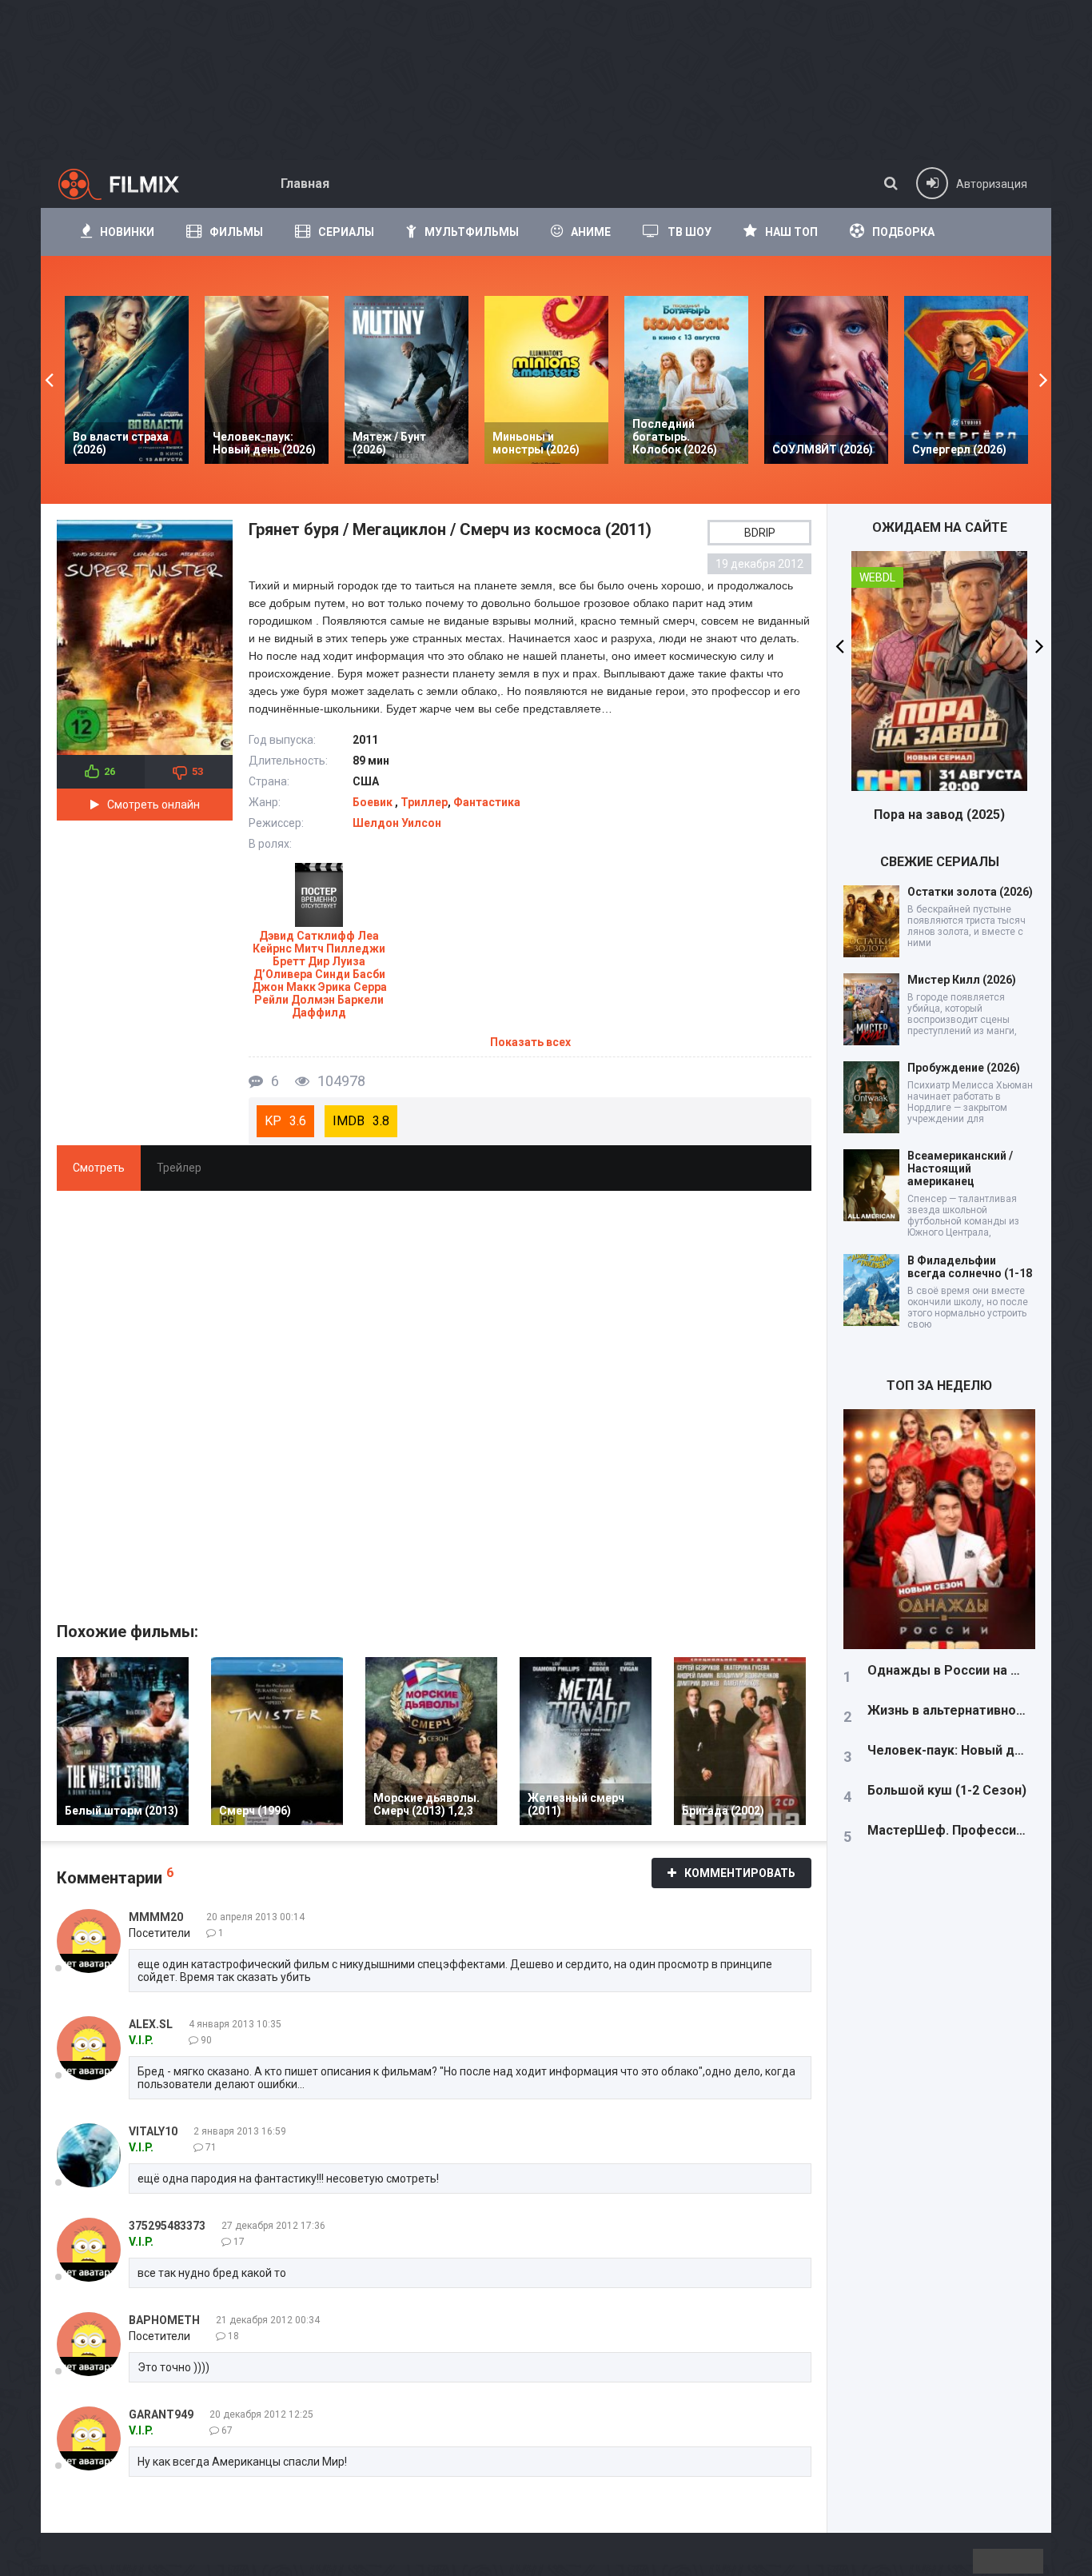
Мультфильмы (472, 232)
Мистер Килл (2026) (962, 980)
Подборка (903, 232)
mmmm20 (156, 1917)
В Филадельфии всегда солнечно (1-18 (970, 1267)
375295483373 (167, 2226)
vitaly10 (153, 2131)
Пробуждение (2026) (964, 1068)
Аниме (591, 232)
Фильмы (236, 232)
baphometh (164, 2320)
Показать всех (530, 1042)
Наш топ (791, 232)
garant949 (161, 2414)
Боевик (374, 802)
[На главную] (133, 184)
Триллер (424, 802)
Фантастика (487, 802)
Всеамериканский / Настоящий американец (960, 1168)
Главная (305, 184)
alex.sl (151, 2024)
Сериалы (346, 232)
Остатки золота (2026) (970, 892)
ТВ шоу (689, 232)
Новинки (127, 232)
